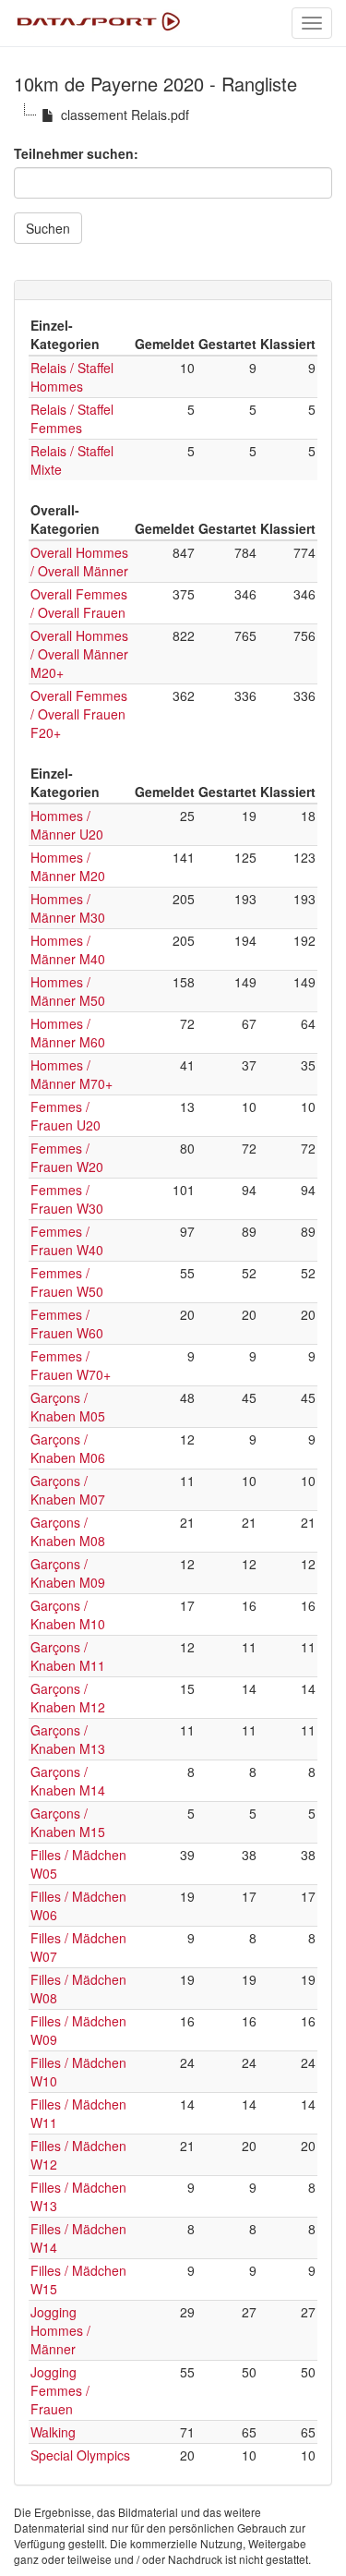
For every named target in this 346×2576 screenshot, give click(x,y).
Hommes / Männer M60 (68, 1033)
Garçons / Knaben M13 (68, 1739)
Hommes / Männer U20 (67, 825)
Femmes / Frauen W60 (67, 1324)
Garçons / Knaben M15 (68, 1822)
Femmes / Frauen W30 (67, 1199)
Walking (53, 2432)
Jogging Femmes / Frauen (60, 2390)
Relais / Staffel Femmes (72, 418)
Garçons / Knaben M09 (68, 1573)
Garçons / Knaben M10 (68, 1615)
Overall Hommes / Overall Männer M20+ (79, 654)
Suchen (48, 228)
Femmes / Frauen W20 (67, 1157)
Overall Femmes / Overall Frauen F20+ (79, 714)
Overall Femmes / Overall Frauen (79, 603)
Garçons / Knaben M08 (68, 1531)
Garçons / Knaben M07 (68, 1490)
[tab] (173, 290)
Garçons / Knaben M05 (68, 1407)
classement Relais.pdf (125, 115)
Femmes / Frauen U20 (66, 1116)
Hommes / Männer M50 (68, 991)
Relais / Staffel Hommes (72, 377)
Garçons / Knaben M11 (68, 1656)
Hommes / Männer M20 (68, 866)
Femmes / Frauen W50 (67, 1282)
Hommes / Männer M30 (68, 908)
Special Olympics (80, 2455)
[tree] (173, 115)
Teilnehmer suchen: (76, 153)
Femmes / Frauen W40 (67, 1240)
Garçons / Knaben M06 (68, 1448)
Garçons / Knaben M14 (68, 1781)
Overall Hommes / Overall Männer (79, 562)
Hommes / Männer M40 (68, 949)
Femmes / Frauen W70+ (71, 1365)
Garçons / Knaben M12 (68, 1698)
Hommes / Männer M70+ (72, 1074)
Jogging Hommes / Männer (60, 2330)
